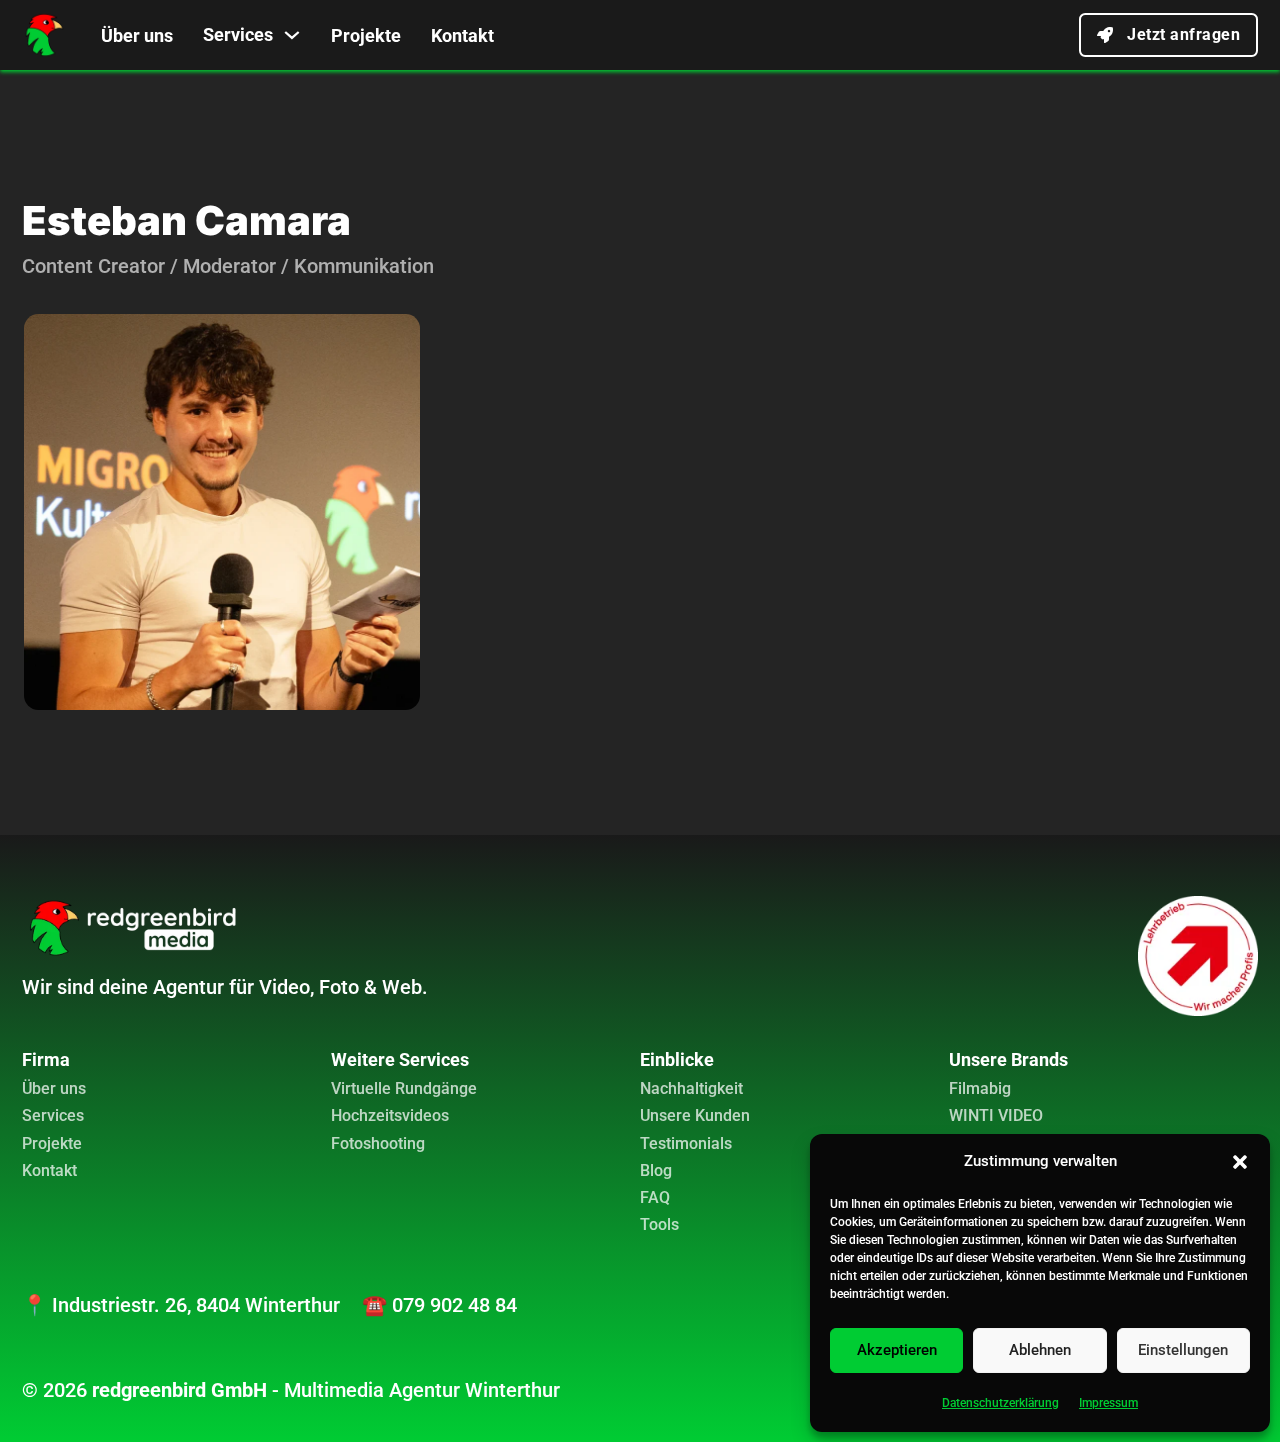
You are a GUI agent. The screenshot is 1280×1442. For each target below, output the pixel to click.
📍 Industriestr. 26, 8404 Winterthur (181, 1305)
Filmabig (980, 1088)
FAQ (655, 1197)
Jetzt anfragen (1183, 34)
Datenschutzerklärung (1000, 1403)
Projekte (366, 35)
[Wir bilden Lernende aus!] (1198, 956)
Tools (659, 1224)
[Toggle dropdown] (292, 35)
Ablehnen (1040, 1350)
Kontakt (462, 35)
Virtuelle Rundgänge (404, 1088)
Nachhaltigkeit (691, 1088)
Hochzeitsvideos (390, 1115)
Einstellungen (1183, 1350)
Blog (656, 1170)
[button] (1240, 1162)
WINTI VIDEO (996, 1115)
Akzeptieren (897, 1350)
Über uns (137, 35)
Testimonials (686, 1143)
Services (238, 34)
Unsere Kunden (695, 1115)
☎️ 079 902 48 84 (439, 1305)
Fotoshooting (378, 1143)
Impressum (1108, 1403)
